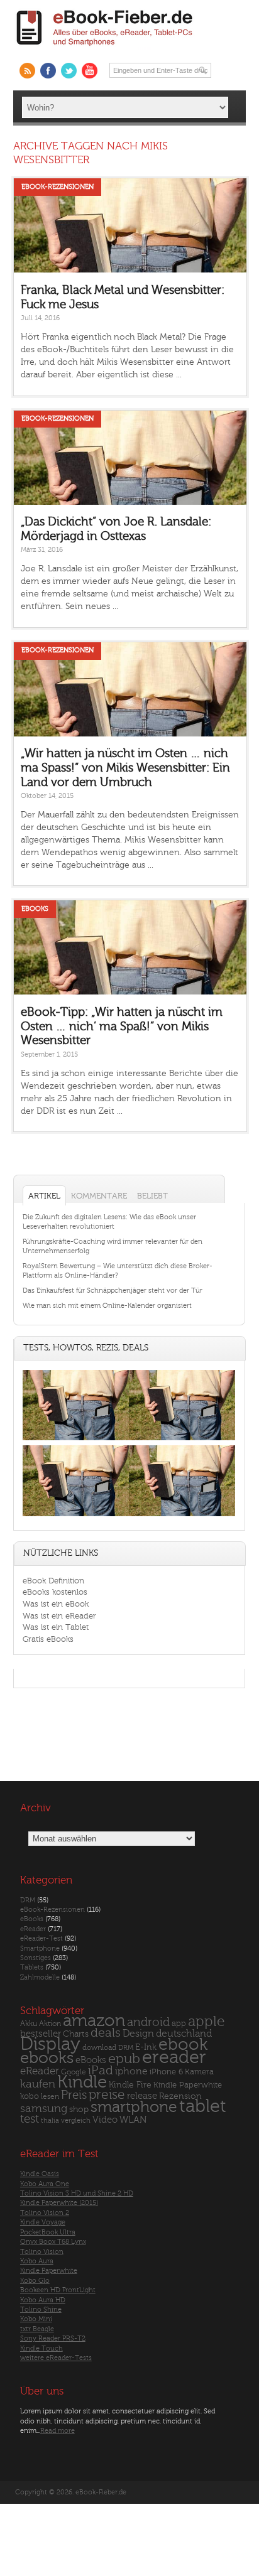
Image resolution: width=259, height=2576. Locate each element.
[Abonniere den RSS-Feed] (27, 71)
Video (105, 2120)
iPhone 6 (166, 2072)
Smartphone (40, 1948)
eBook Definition (53, 1581)
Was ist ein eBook (56, 1604)
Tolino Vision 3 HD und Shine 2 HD (77, 2193)
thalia (50, 2121)
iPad (101, 2070)
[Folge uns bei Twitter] (69, 71)
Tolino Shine (41, 2309)
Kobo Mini (36, 2319)
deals (106, 2033)
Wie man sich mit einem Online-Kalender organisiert (107, 1306)
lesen (50, 2096)
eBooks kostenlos (55, 1592)
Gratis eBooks (48, 1639)
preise (107, 2095)
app (179, 2024)
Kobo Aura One (45, 2184)
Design (138, 2034)
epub (124, 2059)
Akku (29, 2024)
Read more (58, 2431)
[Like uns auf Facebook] (48, 71)
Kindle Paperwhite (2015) (59, 2203)
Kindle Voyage (43, 2222)
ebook (183, 2045)
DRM (28, 1900)
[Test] (76, 1441)
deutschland (184, 2034)
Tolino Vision (42, 2252)
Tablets (32, 1967)
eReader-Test (41, 1938)
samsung (44, 2109)
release (142, 2096)
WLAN (133, 2120)
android (148, 2023)
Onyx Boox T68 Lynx (53, 2242)
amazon (94, 2021)
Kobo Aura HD (43, 2300)
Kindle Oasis (40, 2174)
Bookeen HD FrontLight (58, 2290)
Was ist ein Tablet (56, 1627)
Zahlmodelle (40, 1977)
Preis (74, 2095)
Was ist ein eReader (59, 1616)
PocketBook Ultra (48, 2232)
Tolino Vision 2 (45, 2213)
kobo (30, 2096)
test (30, 2119)
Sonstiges (36, 1958)
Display (50, 2044)
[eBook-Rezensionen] (76, 1516)
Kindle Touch (41, 2348)
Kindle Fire (130, 2085)
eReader (33, 1929)
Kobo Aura (37, 2261)
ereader (174, 2057)
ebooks (47, 2058)
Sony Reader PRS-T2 (53, 2338)
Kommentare (99, 1196)
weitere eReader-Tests (56, 2358)
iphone (131, 2071)
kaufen (38, 2084)
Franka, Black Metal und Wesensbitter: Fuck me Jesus (123, 297)
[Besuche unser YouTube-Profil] (90, 71)
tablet (203, 2106)
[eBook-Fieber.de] (105, 48)
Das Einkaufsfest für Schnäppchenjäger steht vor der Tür (113, 1291)
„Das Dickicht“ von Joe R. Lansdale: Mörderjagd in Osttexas (116, 529)
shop (79, 2109)
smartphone (134, 2107)
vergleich (76, 2121)
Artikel (44, 1196)
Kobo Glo (35, 2281)
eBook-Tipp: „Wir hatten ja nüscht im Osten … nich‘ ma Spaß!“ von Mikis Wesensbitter (122, 1026)
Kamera (199, 2072)
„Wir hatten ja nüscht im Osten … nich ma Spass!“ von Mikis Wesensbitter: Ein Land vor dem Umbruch (125, 768)
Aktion (50, 2024)
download (99, 2048)
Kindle (82, 2082)
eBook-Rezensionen (58, 187)
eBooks (35, 909)
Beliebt (152, 1196)
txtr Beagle (37, 2329)
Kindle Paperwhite (188, 2085)
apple (207, 2022)
